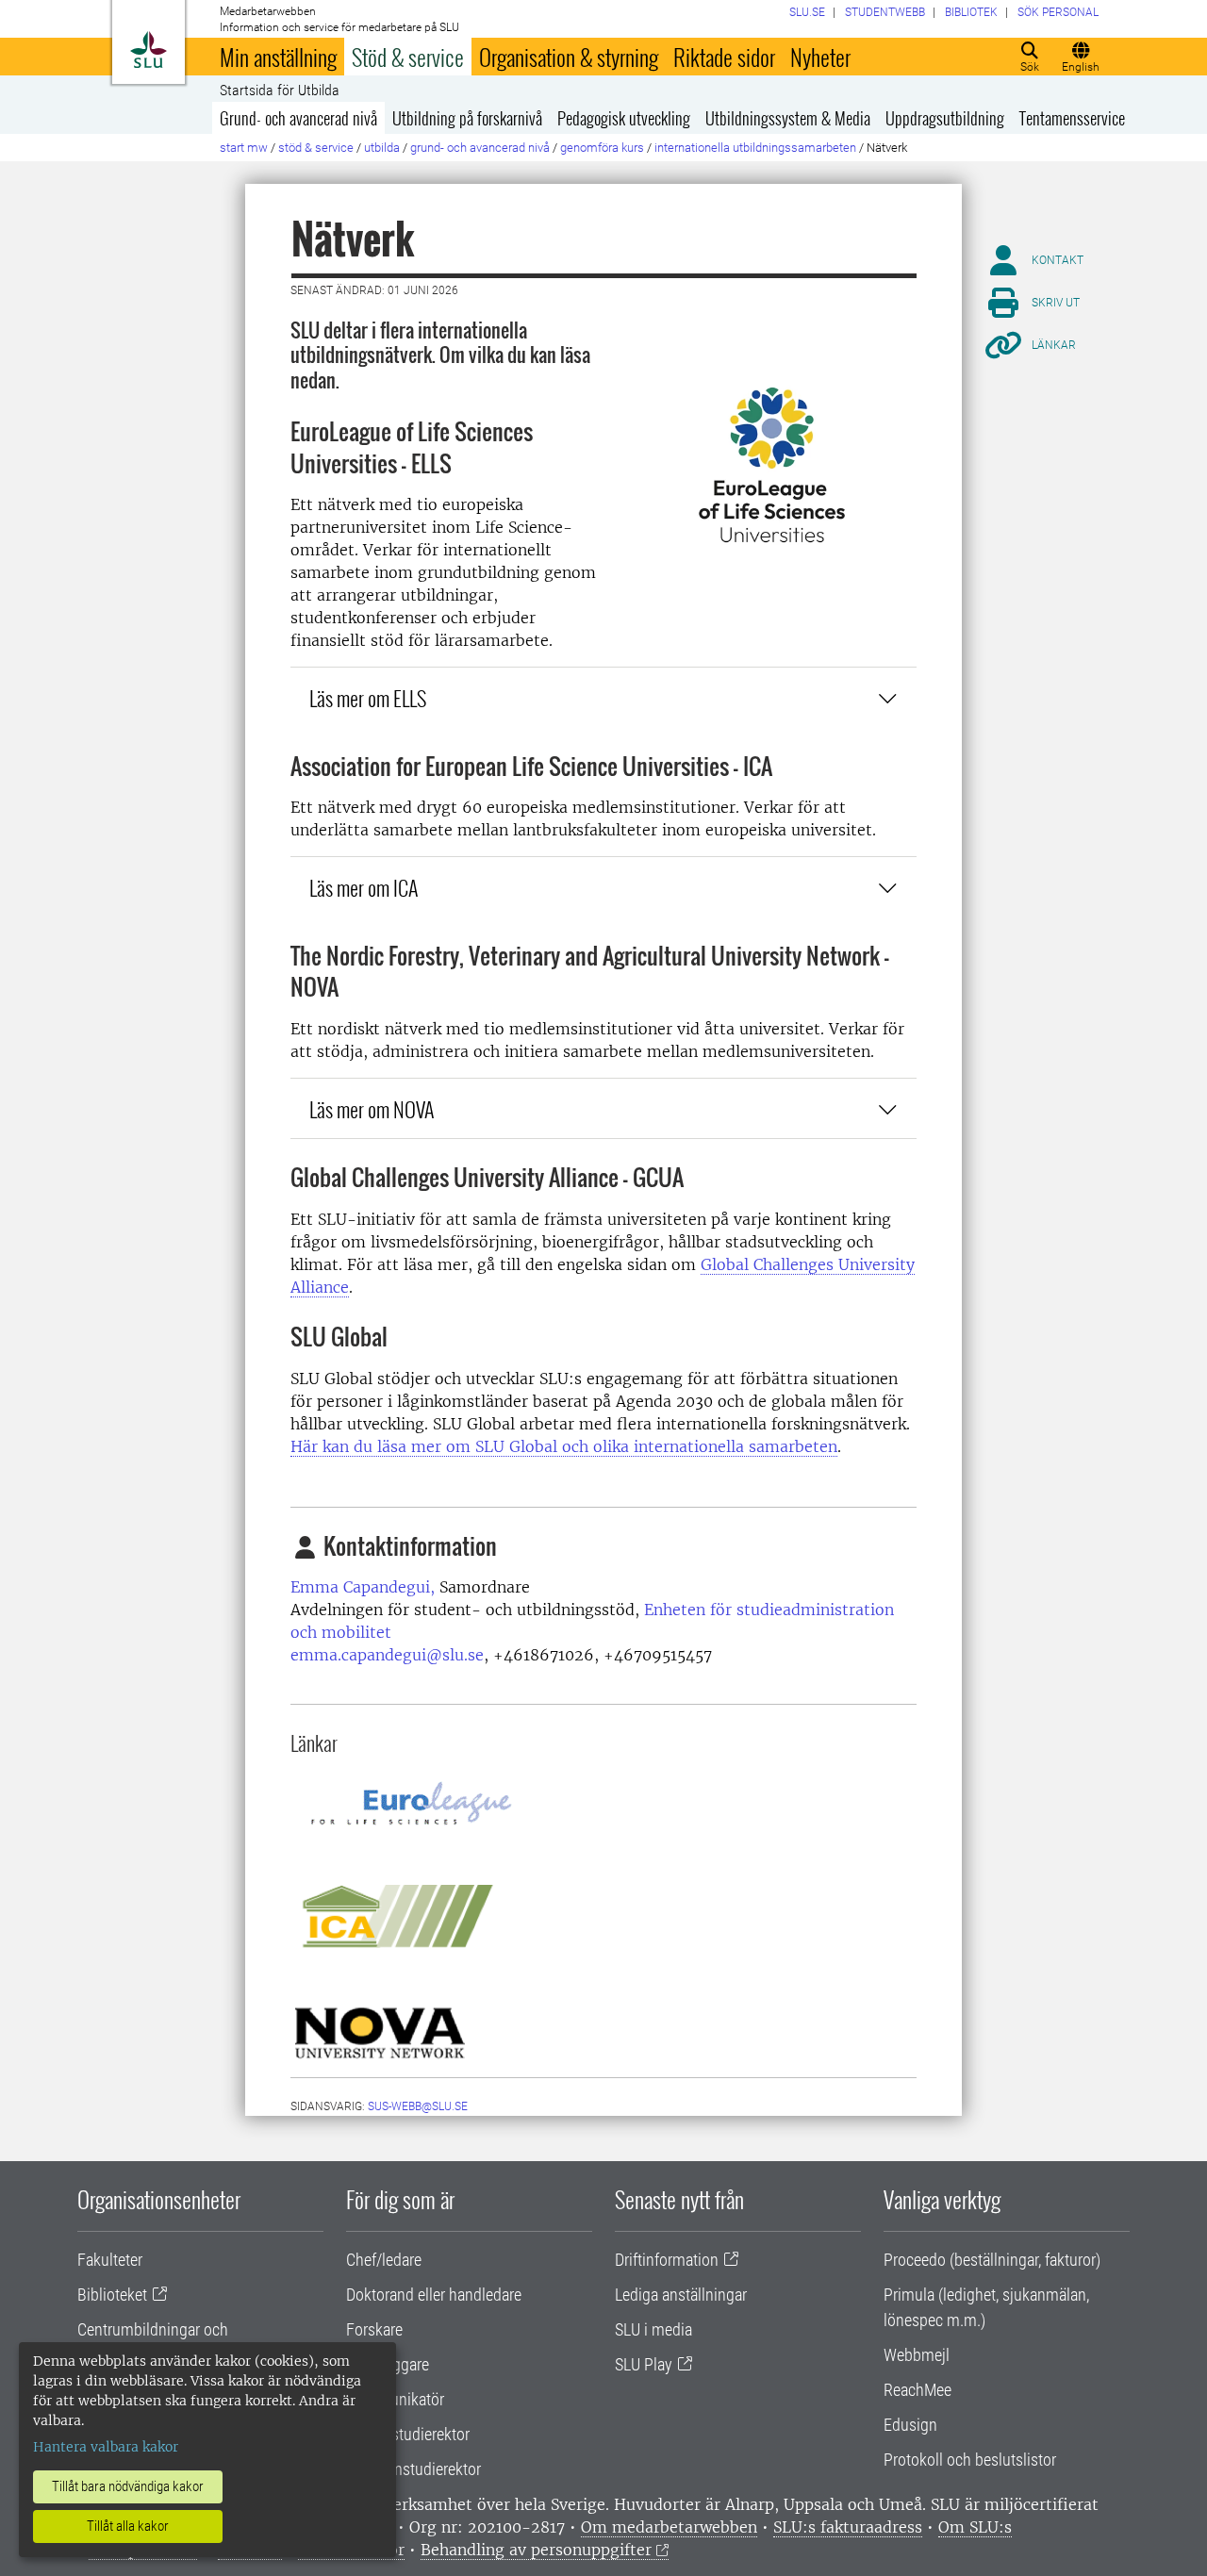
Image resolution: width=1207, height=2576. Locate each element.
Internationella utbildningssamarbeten (755, 148)
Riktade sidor (724, 57)
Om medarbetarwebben (669, 2527)
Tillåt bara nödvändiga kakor (128, 2486)
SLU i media (653, 2329)
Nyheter (820, 57)
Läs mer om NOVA (372, 1108)
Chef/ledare (384, 2260)
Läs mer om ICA (364, 887)
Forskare (374, 2329)
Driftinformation (667, 2260)
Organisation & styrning (569, 57)
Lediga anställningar (681, 2295)
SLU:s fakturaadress (848, 2527)
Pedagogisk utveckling (624, 118)
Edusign (910, 2425)
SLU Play (644, 2364)
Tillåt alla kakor (128, 2526)
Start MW (244, 148)
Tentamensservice (1072, 118)
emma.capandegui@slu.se (387, 1655)
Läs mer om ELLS (368, 697)
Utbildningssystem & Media (788, 118)
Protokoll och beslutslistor (970, 2460)
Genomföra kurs (602, 148)
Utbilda (382, 148)
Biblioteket (112, 2295)
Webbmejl (917, 2355)
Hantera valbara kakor (106, 2447)
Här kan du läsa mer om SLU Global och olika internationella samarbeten (564, 1446)
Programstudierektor (413, 2469)
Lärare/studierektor (408, 2434)
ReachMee (918, 2390)
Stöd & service (408, 57)
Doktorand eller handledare (434, 2295)
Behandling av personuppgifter (536, 2550)
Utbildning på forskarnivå (467, 118)
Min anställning (278, 57)
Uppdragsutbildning (945, 118)
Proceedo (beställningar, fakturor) (992, 2260)
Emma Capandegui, (363, 1587)
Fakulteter (110, 2260)
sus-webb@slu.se (418, 2106)
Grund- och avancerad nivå (298, 118)
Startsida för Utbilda (280, 91)
